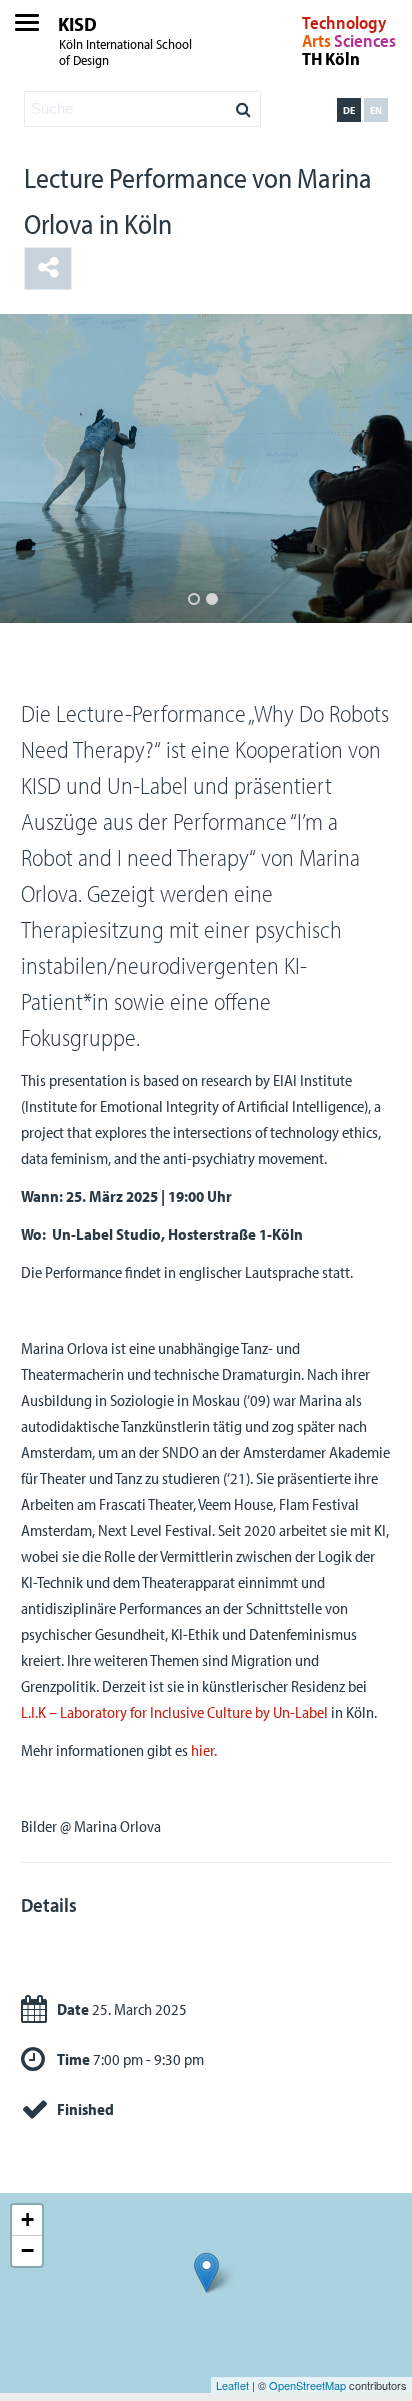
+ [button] (27, 2219)
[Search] (243, 104)
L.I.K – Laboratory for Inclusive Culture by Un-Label (174, 1712)
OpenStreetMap (307, 2385)
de (349, 110)
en (376, 110)
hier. (204, 1750)
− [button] (27, 2250)
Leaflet (232, 2385)
